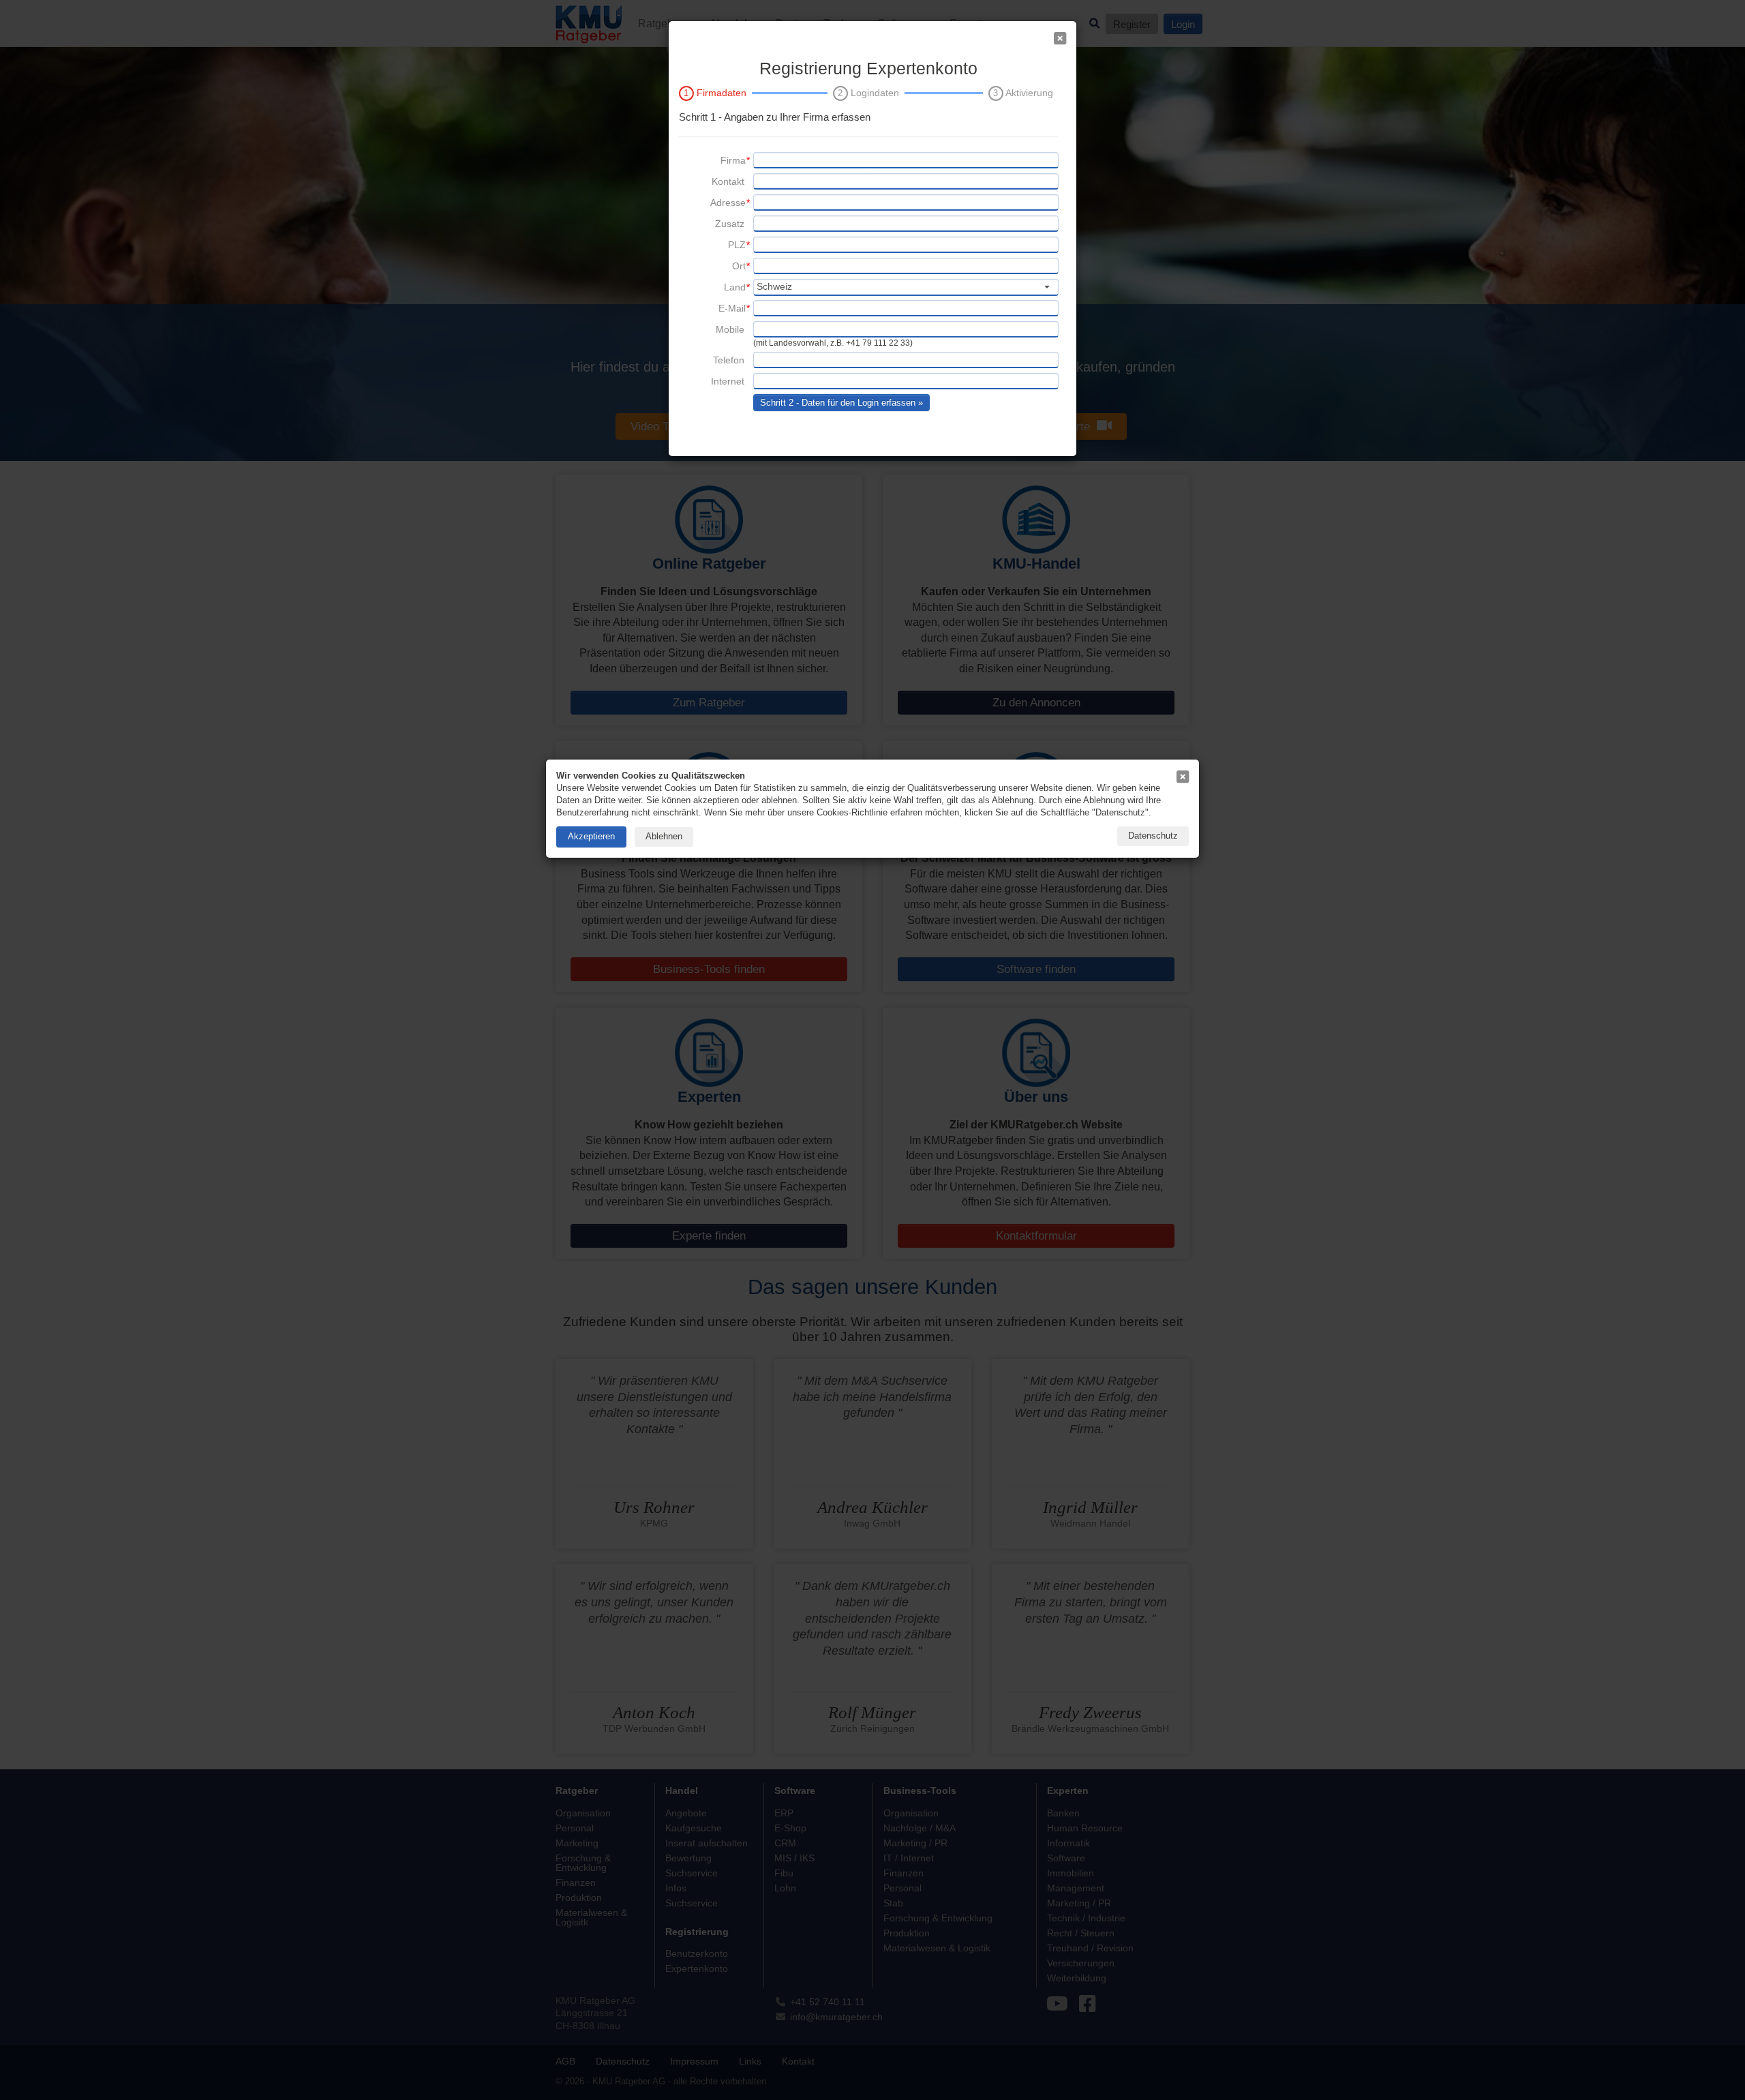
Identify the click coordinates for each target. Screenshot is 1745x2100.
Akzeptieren (591, 836)
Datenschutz (1153, 836)
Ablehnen (664, 836)
